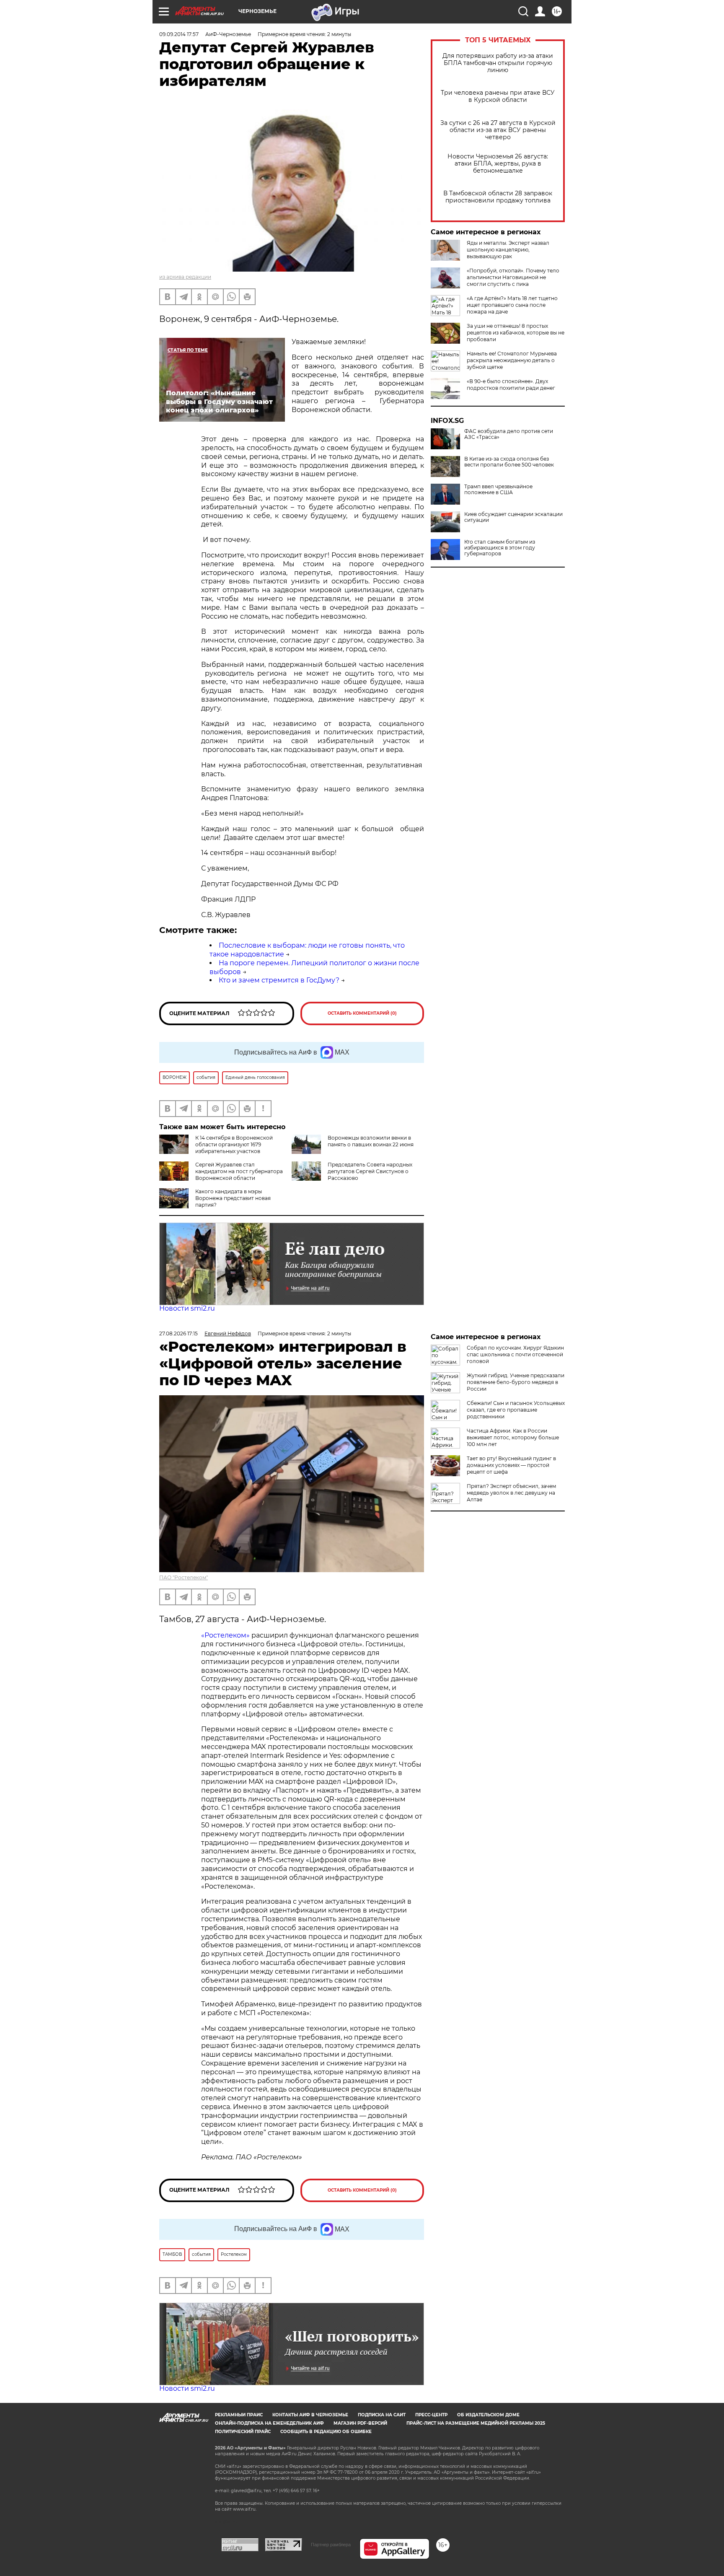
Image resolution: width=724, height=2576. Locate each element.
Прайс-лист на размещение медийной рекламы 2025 (476, 2423)
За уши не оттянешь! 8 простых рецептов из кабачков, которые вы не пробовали (516, 333)
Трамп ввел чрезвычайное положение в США (498, 490)
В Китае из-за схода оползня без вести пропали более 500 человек (509, 462)
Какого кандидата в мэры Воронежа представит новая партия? (233, 1198)
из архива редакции (185, 277)
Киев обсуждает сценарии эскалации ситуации (513, 517)
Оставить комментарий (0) (362, 1013)
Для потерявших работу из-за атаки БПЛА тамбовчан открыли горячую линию (498, 63)
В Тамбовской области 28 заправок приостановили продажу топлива (498, 197)
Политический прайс (243, 2432)
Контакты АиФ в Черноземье (310, 2415)
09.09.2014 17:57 (179, 34)
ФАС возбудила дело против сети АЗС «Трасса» (509, 434)
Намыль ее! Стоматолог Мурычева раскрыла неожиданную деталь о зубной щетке (512, 360)
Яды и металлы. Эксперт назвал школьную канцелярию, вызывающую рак (508, 250)
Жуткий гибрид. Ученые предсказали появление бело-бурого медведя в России (516, 1382)
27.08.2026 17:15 (178, 1333)
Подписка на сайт (382, 2415)
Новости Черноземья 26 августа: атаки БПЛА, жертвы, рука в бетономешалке (498, 164)
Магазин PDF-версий (360, 2423)
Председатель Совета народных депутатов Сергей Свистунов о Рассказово (370, 1171)
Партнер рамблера (331, 2545)
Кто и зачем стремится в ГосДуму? (279, 980)
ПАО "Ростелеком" (184, 1577)
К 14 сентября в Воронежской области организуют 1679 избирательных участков (234, 1144)
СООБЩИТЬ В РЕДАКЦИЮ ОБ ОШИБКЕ (326, 2432)
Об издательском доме (488, 2415)
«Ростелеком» (225, 1635)
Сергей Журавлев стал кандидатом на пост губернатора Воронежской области (239, 1171)
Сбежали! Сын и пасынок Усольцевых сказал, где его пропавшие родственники (516, 1410)
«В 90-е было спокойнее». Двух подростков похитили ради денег (511, 385)
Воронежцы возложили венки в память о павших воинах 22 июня (371, 1141)
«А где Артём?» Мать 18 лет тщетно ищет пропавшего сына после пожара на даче (512, 305)
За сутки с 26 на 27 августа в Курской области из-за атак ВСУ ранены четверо (498, 130)
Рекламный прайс (239, 2415)
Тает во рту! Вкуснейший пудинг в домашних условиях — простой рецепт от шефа (511, 1465)
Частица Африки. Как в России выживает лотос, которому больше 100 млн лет (513, 1437)
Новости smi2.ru (187, 1308)
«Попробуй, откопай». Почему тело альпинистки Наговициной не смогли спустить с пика (513, 277)
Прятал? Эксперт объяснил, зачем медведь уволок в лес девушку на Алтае (511, 1493)
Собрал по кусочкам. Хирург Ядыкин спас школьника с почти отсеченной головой (515, 1354)
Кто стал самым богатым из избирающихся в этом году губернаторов (500, 548)
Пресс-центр (431, 2415)
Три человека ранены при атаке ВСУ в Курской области (498, 96)
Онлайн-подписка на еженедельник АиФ (269, 2423)
